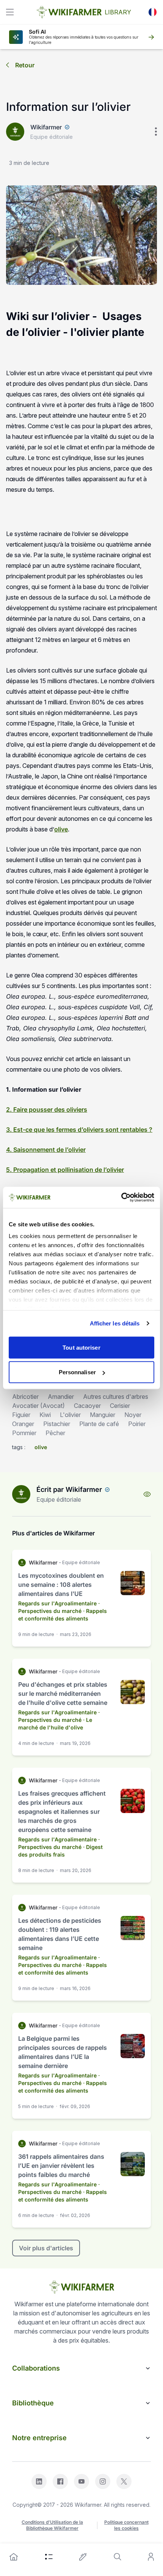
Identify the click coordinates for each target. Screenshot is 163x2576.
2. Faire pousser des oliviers (47, 1109)
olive (61, 829)
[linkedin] (39, 2481)
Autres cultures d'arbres (116, 1397)
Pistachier (57, 1424)
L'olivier (70, 1415)
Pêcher (55, 1433)
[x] (124, 2481)
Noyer (133, 1415)
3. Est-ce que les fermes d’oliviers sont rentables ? (79, 1130)
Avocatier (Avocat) (38, 1406)
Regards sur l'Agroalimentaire (57, 1603)
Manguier (103, 1415)
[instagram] (103, 2481)
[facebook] (60, 2481)
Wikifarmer (46, 127)
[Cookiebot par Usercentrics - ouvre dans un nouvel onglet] (121, 1198)
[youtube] (81, 2481)
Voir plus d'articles (46, 2248)
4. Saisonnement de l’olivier (46, 1150)
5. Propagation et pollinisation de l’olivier (65, 1170)
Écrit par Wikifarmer (69, 1489)
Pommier (24, 1433)
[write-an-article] (83, 2557)
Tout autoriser (81, 1347)
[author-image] (21, 1494)
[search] (118, 2557)
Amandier (61, 1397)
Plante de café (99, 1424)
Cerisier (120, 1406)
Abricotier (25, 1397)
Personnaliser (77, 1372)
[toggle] (10, 12)
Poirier (137, 1424)
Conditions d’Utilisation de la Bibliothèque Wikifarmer (52, 2525)
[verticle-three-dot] (156, 132)
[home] (14, 2557)
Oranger (23, 1424)
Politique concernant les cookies (126, 2525)
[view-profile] (147, 1494)
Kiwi (45, 1415)
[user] (151, 2557)
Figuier (21, 1415)
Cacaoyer (87, 1406)
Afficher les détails (115, 1323)
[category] (49, 2557)
